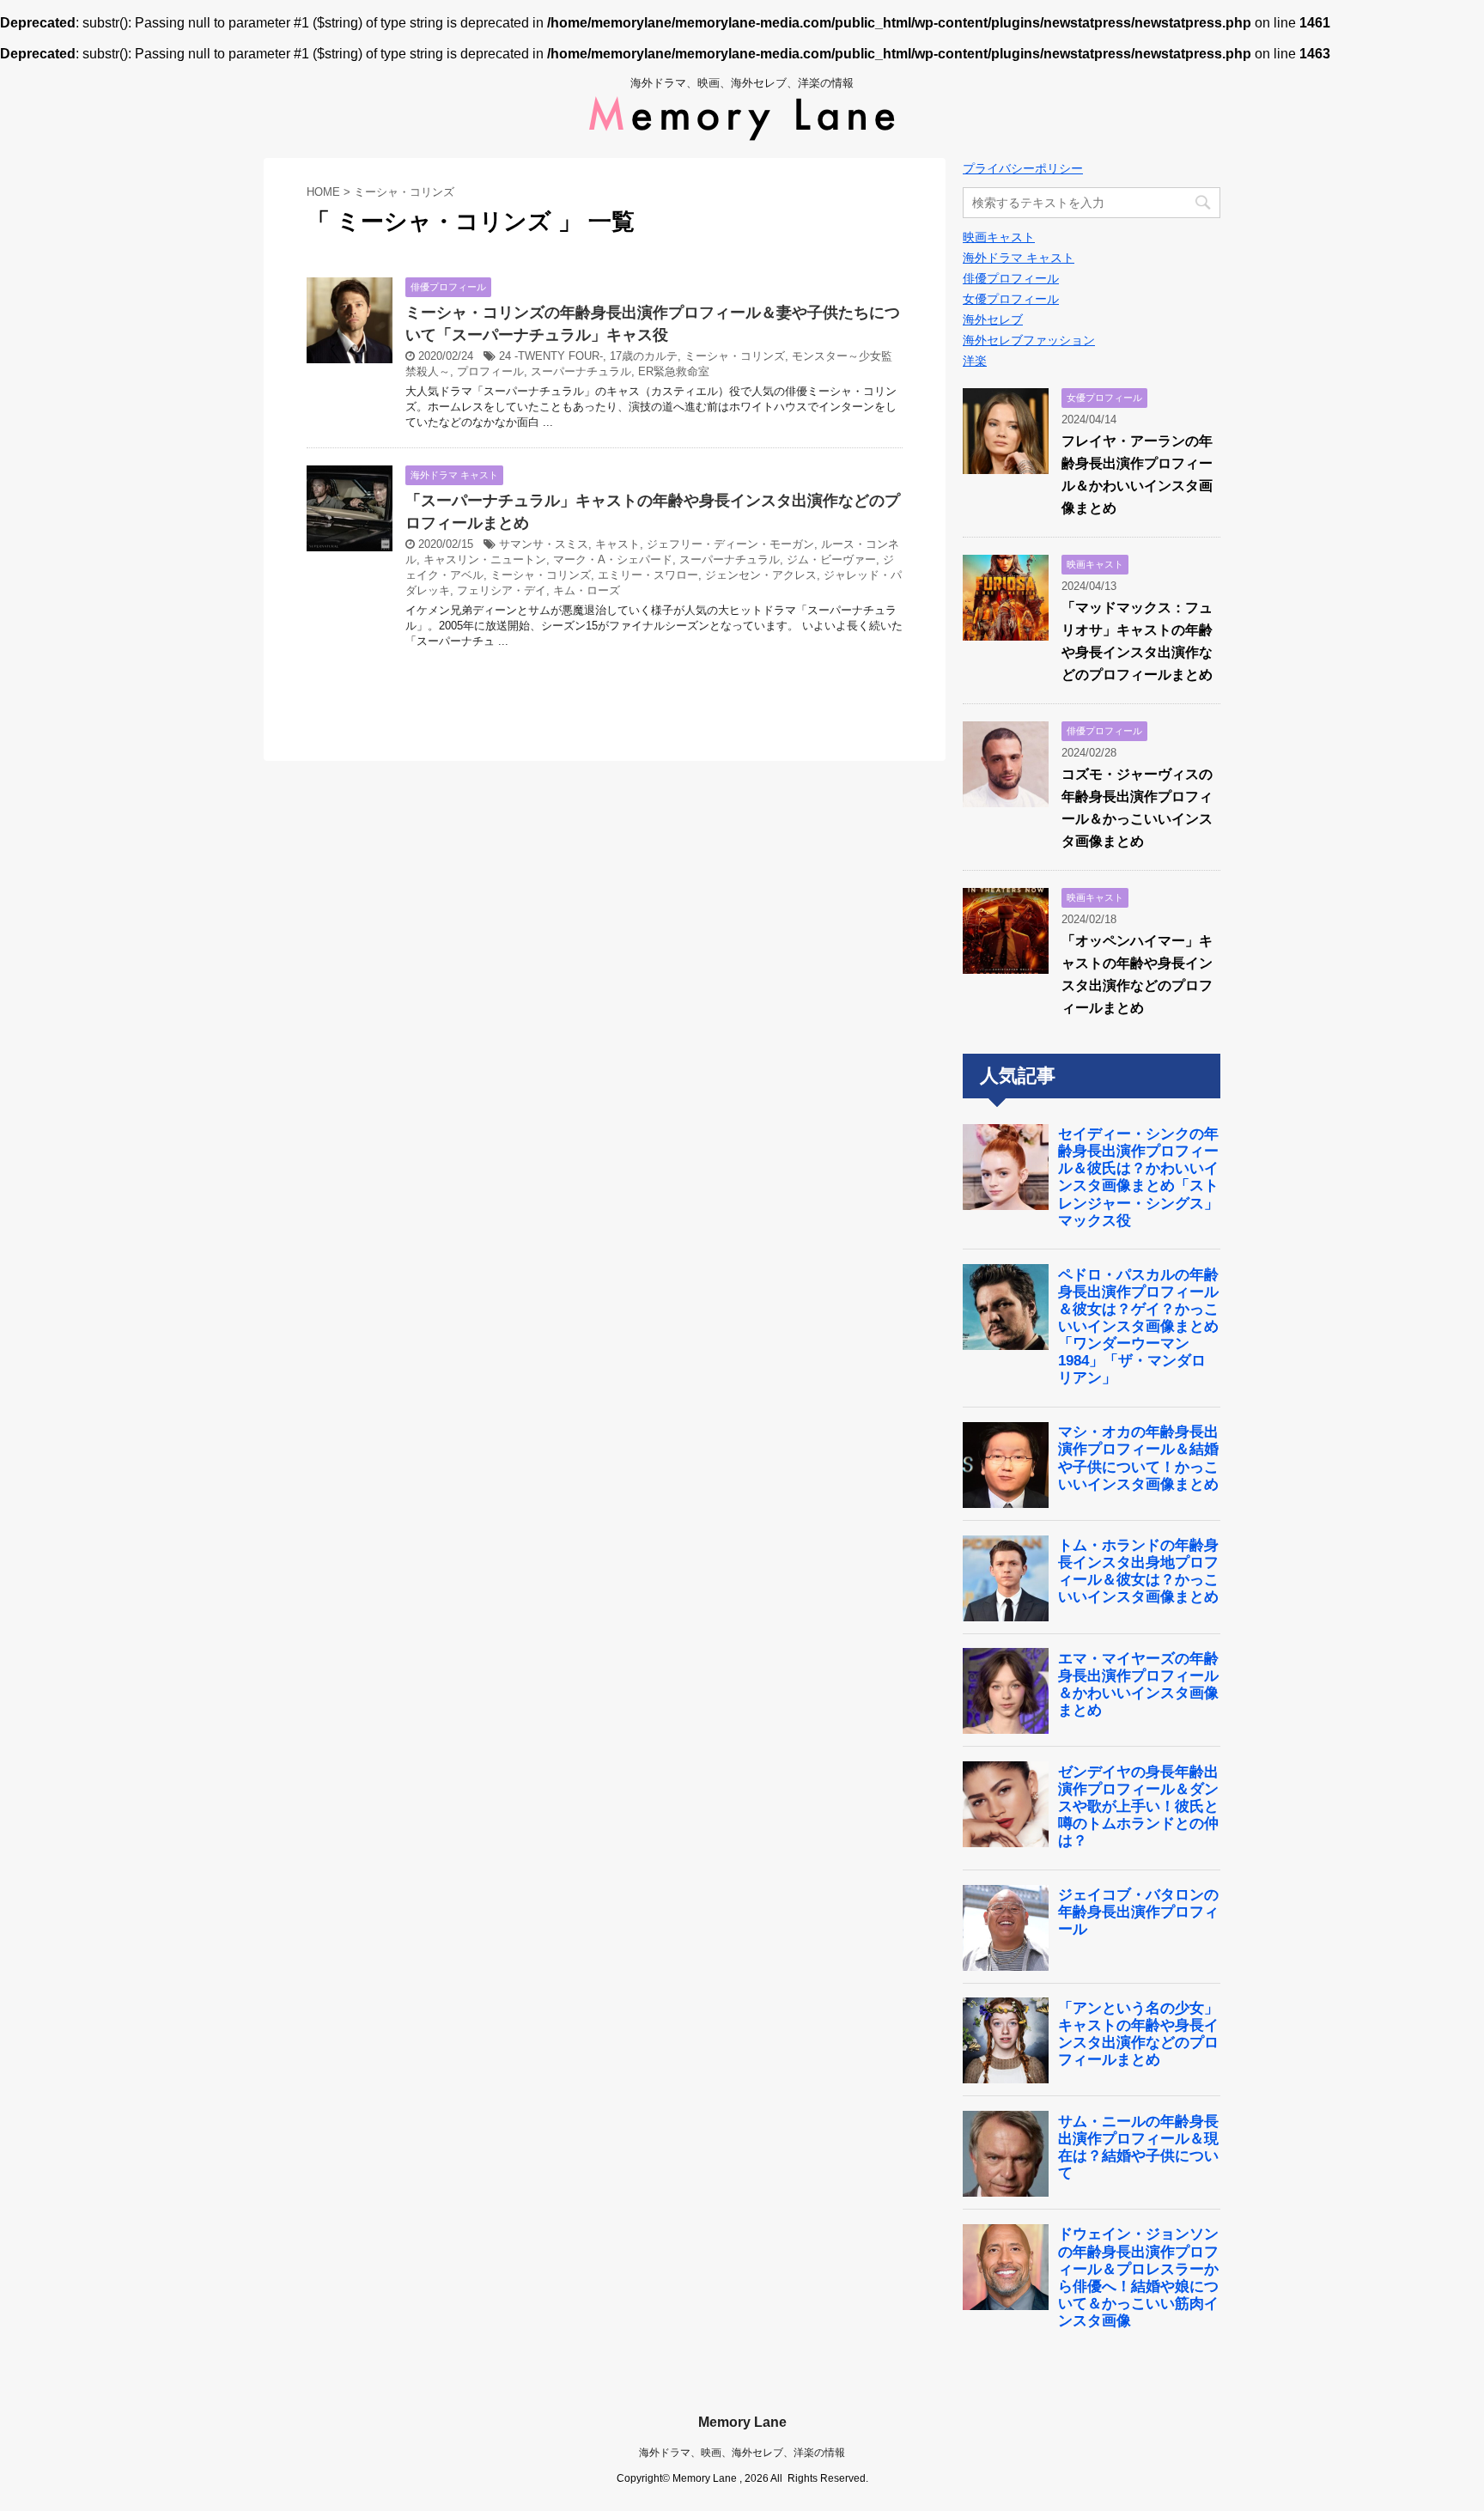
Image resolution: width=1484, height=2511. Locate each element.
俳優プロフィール (1011, 278)
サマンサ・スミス (544, 544)
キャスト (617, 544)
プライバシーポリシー (1023, 168)
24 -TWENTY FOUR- (551, 356)
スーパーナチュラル (581, 371)
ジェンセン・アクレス (761, 575)
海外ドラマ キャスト (1019, 258)
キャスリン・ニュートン (485, 559)
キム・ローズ (587, 590)
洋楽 (975, 361)
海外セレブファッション (1029, 340)
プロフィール (490, 371)
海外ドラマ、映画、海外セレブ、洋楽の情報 (742, 2453)
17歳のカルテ (644, 356)
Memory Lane (742, 2422)
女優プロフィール (1011, 299)
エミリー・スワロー (648, 575)
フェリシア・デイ (502, 590)
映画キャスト (999, 237)
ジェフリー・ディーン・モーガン (730, 544)
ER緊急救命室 (674, 371)
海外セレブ (993, 319)
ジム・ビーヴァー (831, 559)
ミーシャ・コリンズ (735, 356)
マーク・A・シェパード (613, 559)
